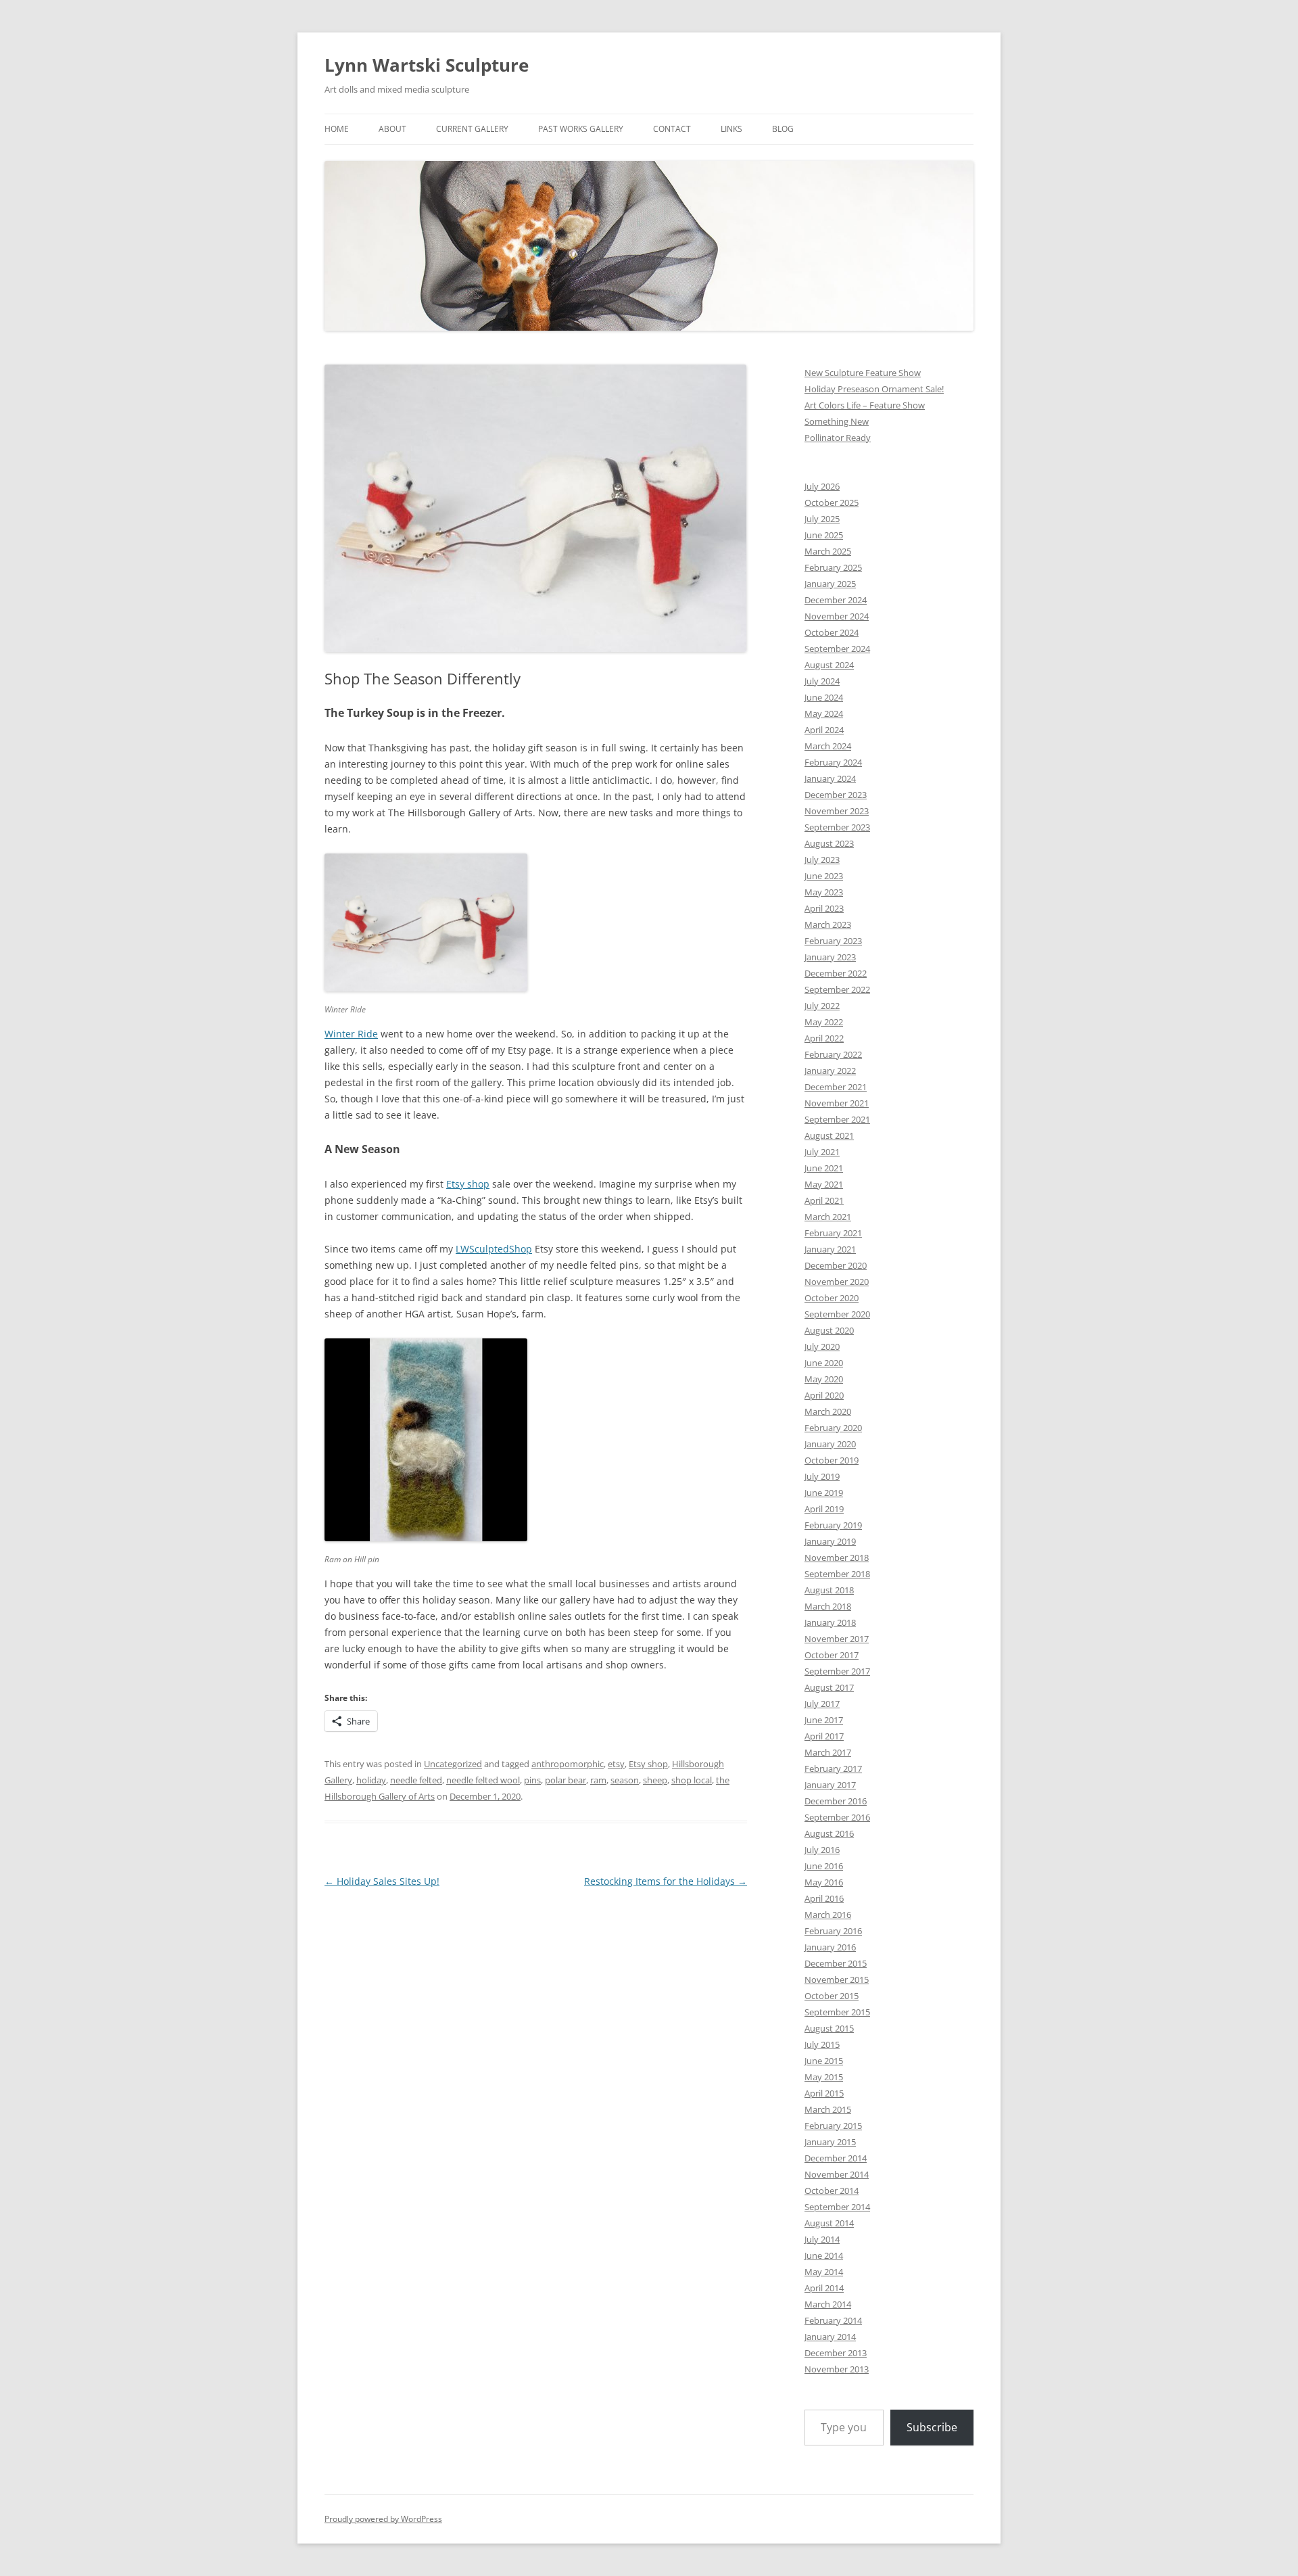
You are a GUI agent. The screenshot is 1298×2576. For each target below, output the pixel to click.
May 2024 (824, 713)
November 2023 (837, 811)
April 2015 (824, 2093)
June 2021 (824, 1168)
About (392, 129)
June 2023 (824, 876)
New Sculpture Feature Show (863, 373)
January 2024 (830, 778)
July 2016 (822, 1850)
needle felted (416, 1780)
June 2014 (824, 2255)
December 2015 (836, 1963)
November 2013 (837, 2369)
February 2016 (833, 1931)
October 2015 (832, 1996)
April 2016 (824, 1898)
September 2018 (837, 1574)
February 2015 (833, 2126)
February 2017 (833, 1769)
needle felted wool (483, 1780)
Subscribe (932, 2427)
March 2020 (828, 1411)
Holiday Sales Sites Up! (382, 1881)
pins (532, 1780)
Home (337, 129)
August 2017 (829, 1687)
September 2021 (837, 1119)
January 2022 (830, 1071)
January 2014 (830, 2337)
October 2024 (832, 632)
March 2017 (828, 1752)
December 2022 (836, 973)
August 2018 (829, 1590)
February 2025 (833, 567)
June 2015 (824, 2061)
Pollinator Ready (838, 438)
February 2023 (833, 941)
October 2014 (832, 2191)
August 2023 (829, 843)
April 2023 (824, 908)
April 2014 (824, 2288)
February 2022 (833, 1054)
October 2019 (832, 1460)
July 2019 (822, 1476)
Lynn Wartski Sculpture (427, 65)
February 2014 (833, 2320)
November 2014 (837, 2174)
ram (598, 1780)
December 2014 (836, 2158)
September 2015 (837, 2012)
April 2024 (824, 730)
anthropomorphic (568, 1764)
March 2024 (828, 746)
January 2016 (830, 1947)
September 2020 (837, 1314)
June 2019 (824, 1493)
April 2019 (824, 1509)
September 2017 (837, 1671)
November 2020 (837, 1282)
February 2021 (833, 1233)
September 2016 (837, 1817)
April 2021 (824, 1200)
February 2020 (833, 1428)
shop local (692, 1780)
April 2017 (824, 1736)
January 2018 (830, 1622)
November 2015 (837, 1980)
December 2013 (836, 2353)
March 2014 (828, 2304)
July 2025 (822, 519)
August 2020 (829, 1330)
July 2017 (822, 1704)
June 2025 (824, 535)
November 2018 (837, 1558)
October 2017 (832, 1655)
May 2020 (824, 1379)
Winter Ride (351, 1034)
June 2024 (824, 697)
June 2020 (824, 1363)
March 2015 (828, 2109)
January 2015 (830, 2142)
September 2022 (837, 989)
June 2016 (824, 1866)
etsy (616, 1764)
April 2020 (824, 1395)
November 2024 (837, 616)
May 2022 (824, 1022)
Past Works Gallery (581, 129)
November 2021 (837, 1103)
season (625, 1780)
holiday (371, 1780)
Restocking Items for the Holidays (666, 1881)
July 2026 (822, 486)
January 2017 (830, 1785)
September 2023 (837, 827)
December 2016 (836, 1801)
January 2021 (830, 1249)
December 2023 (836, 795)
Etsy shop (468, 1184)
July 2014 (822, 2239)
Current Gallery (472, 129)
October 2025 (832, 502)
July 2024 (822, 681)
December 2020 (836, 1265)
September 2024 (837, 649)
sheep (655, 1780)
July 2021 (822, 1152)
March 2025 (828, 551)
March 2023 (828, 924)
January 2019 (830, 1541)
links (731, 129)
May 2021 (824, 1184)
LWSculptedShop (494, 1249)
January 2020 (830, 1444)
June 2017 (824, 1720)
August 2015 (829, 2028)
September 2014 (837, 2207)
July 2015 (822, 2044)
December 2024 (836, 600)
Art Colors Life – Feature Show (865, 405)
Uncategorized (453, 1764)
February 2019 (833, 1525)
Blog (783, 129)
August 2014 (829, 2223)
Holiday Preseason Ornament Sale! (874, 389)
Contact (672, 129)
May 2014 (824, 2272)
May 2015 (824, 2077)
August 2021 (829, 1135)
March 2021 (828, 1217)
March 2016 (828, 1915)
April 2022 (824, 1038)
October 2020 (832, 1298)
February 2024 (833, 762)
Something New (837, 421)
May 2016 (824, 1882)
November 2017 (837, 1639)
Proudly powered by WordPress (383, 2519)
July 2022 (822, 1006)
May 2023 (824, 892)
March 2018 (828, 1606)
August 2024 (829, 665)
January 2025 (830, 584)
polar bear (566, 1780)
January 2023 (830, 957)
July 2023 (822, 860)
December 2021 (836, 1087)
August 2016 (829, 1833)
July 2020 (822, 1346)
